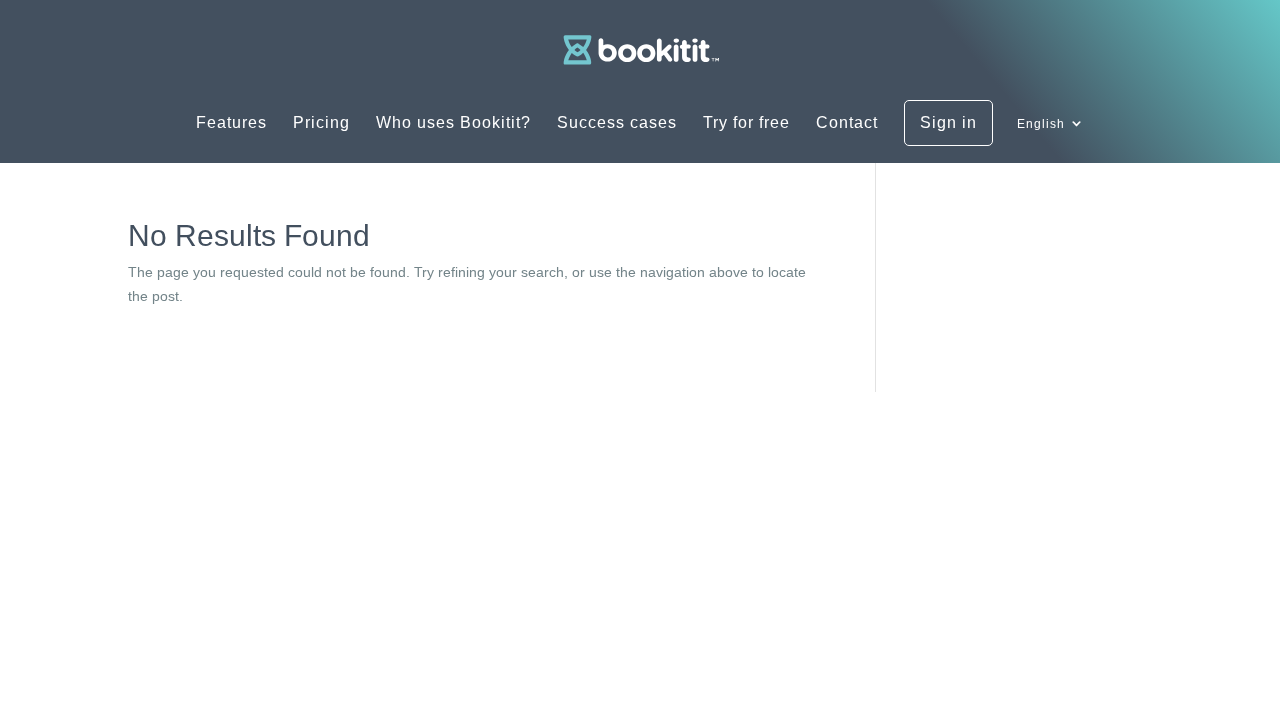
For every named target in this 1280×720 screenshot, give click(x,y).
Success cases (617, 123)
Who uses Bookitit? (453, 123)
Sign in (948, 123)
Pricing (321, 123)
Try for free (746, 123)
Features (231, 123)
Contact (847, 123)
